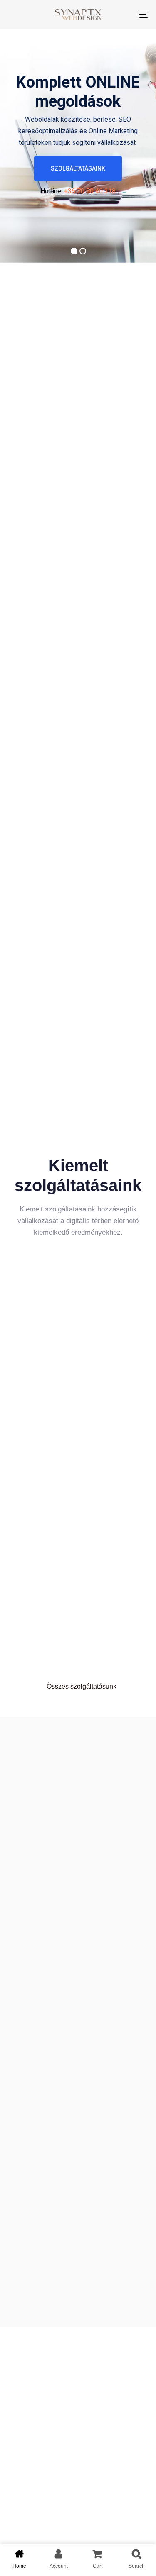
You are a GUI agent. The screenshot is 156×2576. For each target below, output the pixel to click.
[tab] (78, 1947)
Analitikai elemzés (51, 1989)
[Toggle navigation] (124, 15)
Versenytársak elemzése (62, 2027)
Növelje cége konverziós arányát (62, 1947)
